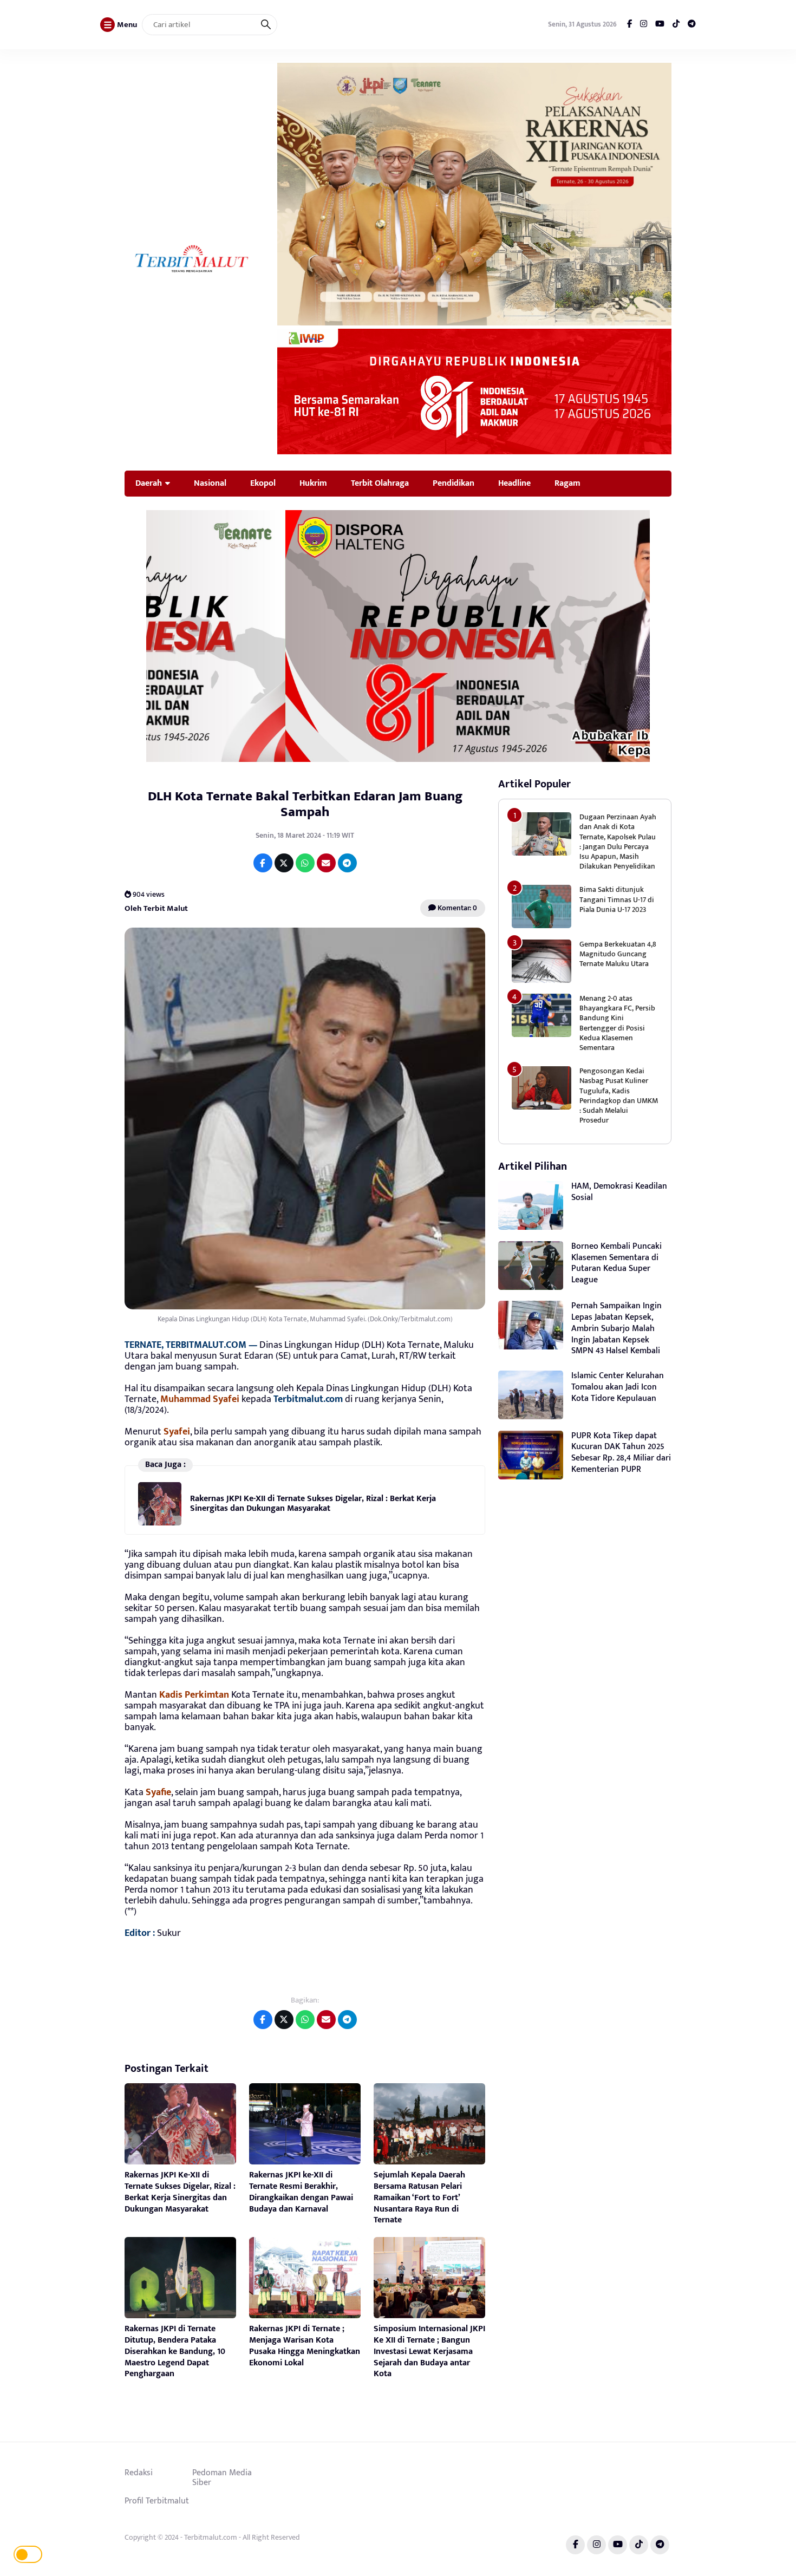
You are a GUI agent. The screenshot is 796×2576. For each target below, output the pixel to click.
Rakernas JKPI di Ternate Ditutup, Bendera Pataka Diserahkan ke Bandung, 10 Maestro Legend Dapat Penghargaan (175, 2351)
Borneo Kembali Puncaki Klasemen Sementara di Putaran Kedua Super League (616, 1263)
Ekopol (263, 483)
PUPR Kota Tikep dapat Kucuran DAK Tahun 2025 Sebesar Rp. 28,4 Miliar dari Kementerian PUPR (621, 1453)
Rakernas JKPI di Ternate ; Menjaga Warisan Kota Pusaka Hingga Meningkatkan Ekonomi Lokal (305, 2346)
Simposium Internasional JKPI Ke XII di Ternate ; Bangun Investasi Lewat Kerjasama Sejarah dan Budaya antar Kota (429, 2351)
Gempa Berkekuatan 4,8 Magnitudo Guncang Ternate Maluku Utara (618, 954)
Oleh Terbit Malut (156, 908)
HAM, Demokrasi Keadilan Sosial (619, 1192)
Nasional (210, 483)
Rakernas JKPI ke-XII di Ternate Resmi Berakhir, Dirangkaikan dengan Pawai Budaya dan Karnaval (301, 2192)
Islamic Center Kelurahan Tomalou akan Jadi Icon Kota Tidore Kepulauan (618, 1387)
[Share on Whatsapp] (305, 863)
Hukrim (313, 483)
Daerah (149, 483)
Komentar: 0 (456, 908)
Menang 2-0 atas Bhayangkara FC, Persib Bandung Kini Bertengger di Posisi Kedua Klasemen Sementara (617, 1023)
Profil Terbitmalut (157, 2501)
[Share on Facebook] (263, 863)
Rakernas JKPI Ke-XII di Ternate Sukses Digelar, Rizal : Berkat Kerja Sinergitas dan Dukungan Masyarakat (313, 1504)
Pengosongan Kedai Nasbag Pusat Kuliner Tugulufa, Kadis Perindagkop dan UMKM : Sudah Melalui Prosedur (619, 1095)
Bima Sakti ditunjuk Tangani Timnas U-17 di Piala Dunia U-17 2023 (617, 899)
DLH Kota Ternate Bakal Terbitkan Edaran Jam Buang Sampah (305, 804)
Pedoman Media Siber (222, 2477)
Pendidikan (454, 483)
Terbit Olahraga (380, 483)
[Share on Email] (326, 863)
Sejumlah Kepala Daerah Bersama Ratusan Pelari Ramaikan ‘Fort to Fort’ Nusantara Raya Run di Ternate (419, 2197)
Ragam (567, 483)
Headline (514, 483)
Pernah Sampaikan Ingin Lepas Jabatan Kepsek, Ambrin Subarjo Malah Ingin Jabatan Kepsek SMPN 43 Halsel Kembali (616, 1328)
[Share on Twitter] (284, 863)
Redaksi (139, 2473)
